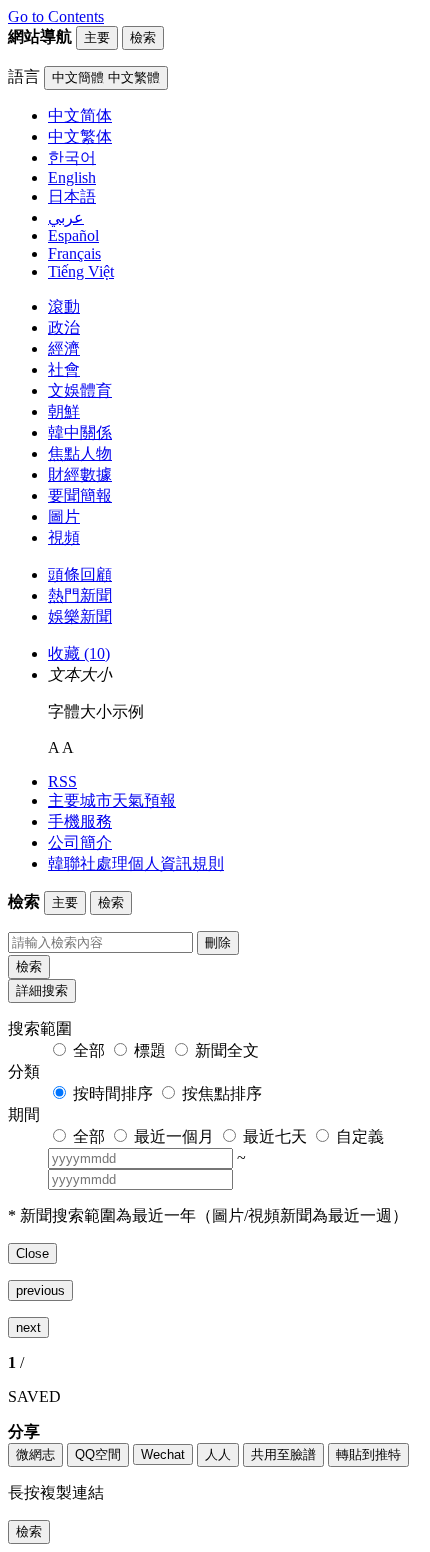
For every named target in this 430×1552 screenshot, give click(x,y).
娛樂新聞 (80, 616)
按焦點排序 (222, 1093)
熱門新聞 (80, 595)
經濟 (64, 348)
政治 (64, 327)
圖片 (64, 516)
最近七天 (275, 1136)
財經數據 (80, 474)
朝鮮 (64, 411)
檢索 (29, 966)
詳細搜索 (42, 990)
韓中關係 (80, 432)
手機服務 (80, 821)
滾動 (64, 306)
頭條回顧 (80, 574)
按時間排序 (113, 1093)
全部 (89, 1050)
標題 (150, 1050)
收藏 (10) (79, 653)
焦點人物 (80, 453)
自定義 (360, 1136)
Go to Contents (56, 16)
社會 (64, 369)
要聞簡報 (80, 495)
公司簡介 (80, 842)
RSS (62, 781)
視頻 (64, 537)
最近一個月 (174, 1136)
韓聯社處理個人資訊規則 (136, 863)
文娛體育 (80, 390)
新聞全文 (227, 1050)
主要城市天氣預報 (112, 800)
